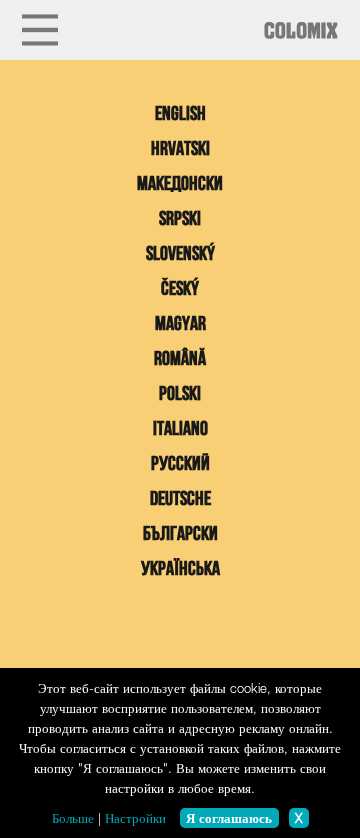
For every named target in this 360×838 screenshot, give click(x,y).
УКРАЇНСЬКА (180, 570)
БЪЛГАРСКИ (180, 535)
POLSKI (180, 395)
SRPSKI (180, 220)
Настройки (135, 818)
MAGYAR (180, 325)
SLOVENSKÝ (180, 255)
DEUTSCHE (180, 500)
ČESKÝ (180, 290)
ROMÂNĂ (180, 360)
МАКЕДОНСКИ (180, 185)
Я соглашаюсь (229, 818)
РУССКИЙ (180, 465)
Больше (73, 818)
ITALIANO (180, 430)
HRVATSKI (180, 150)
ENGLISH (180, 115)
